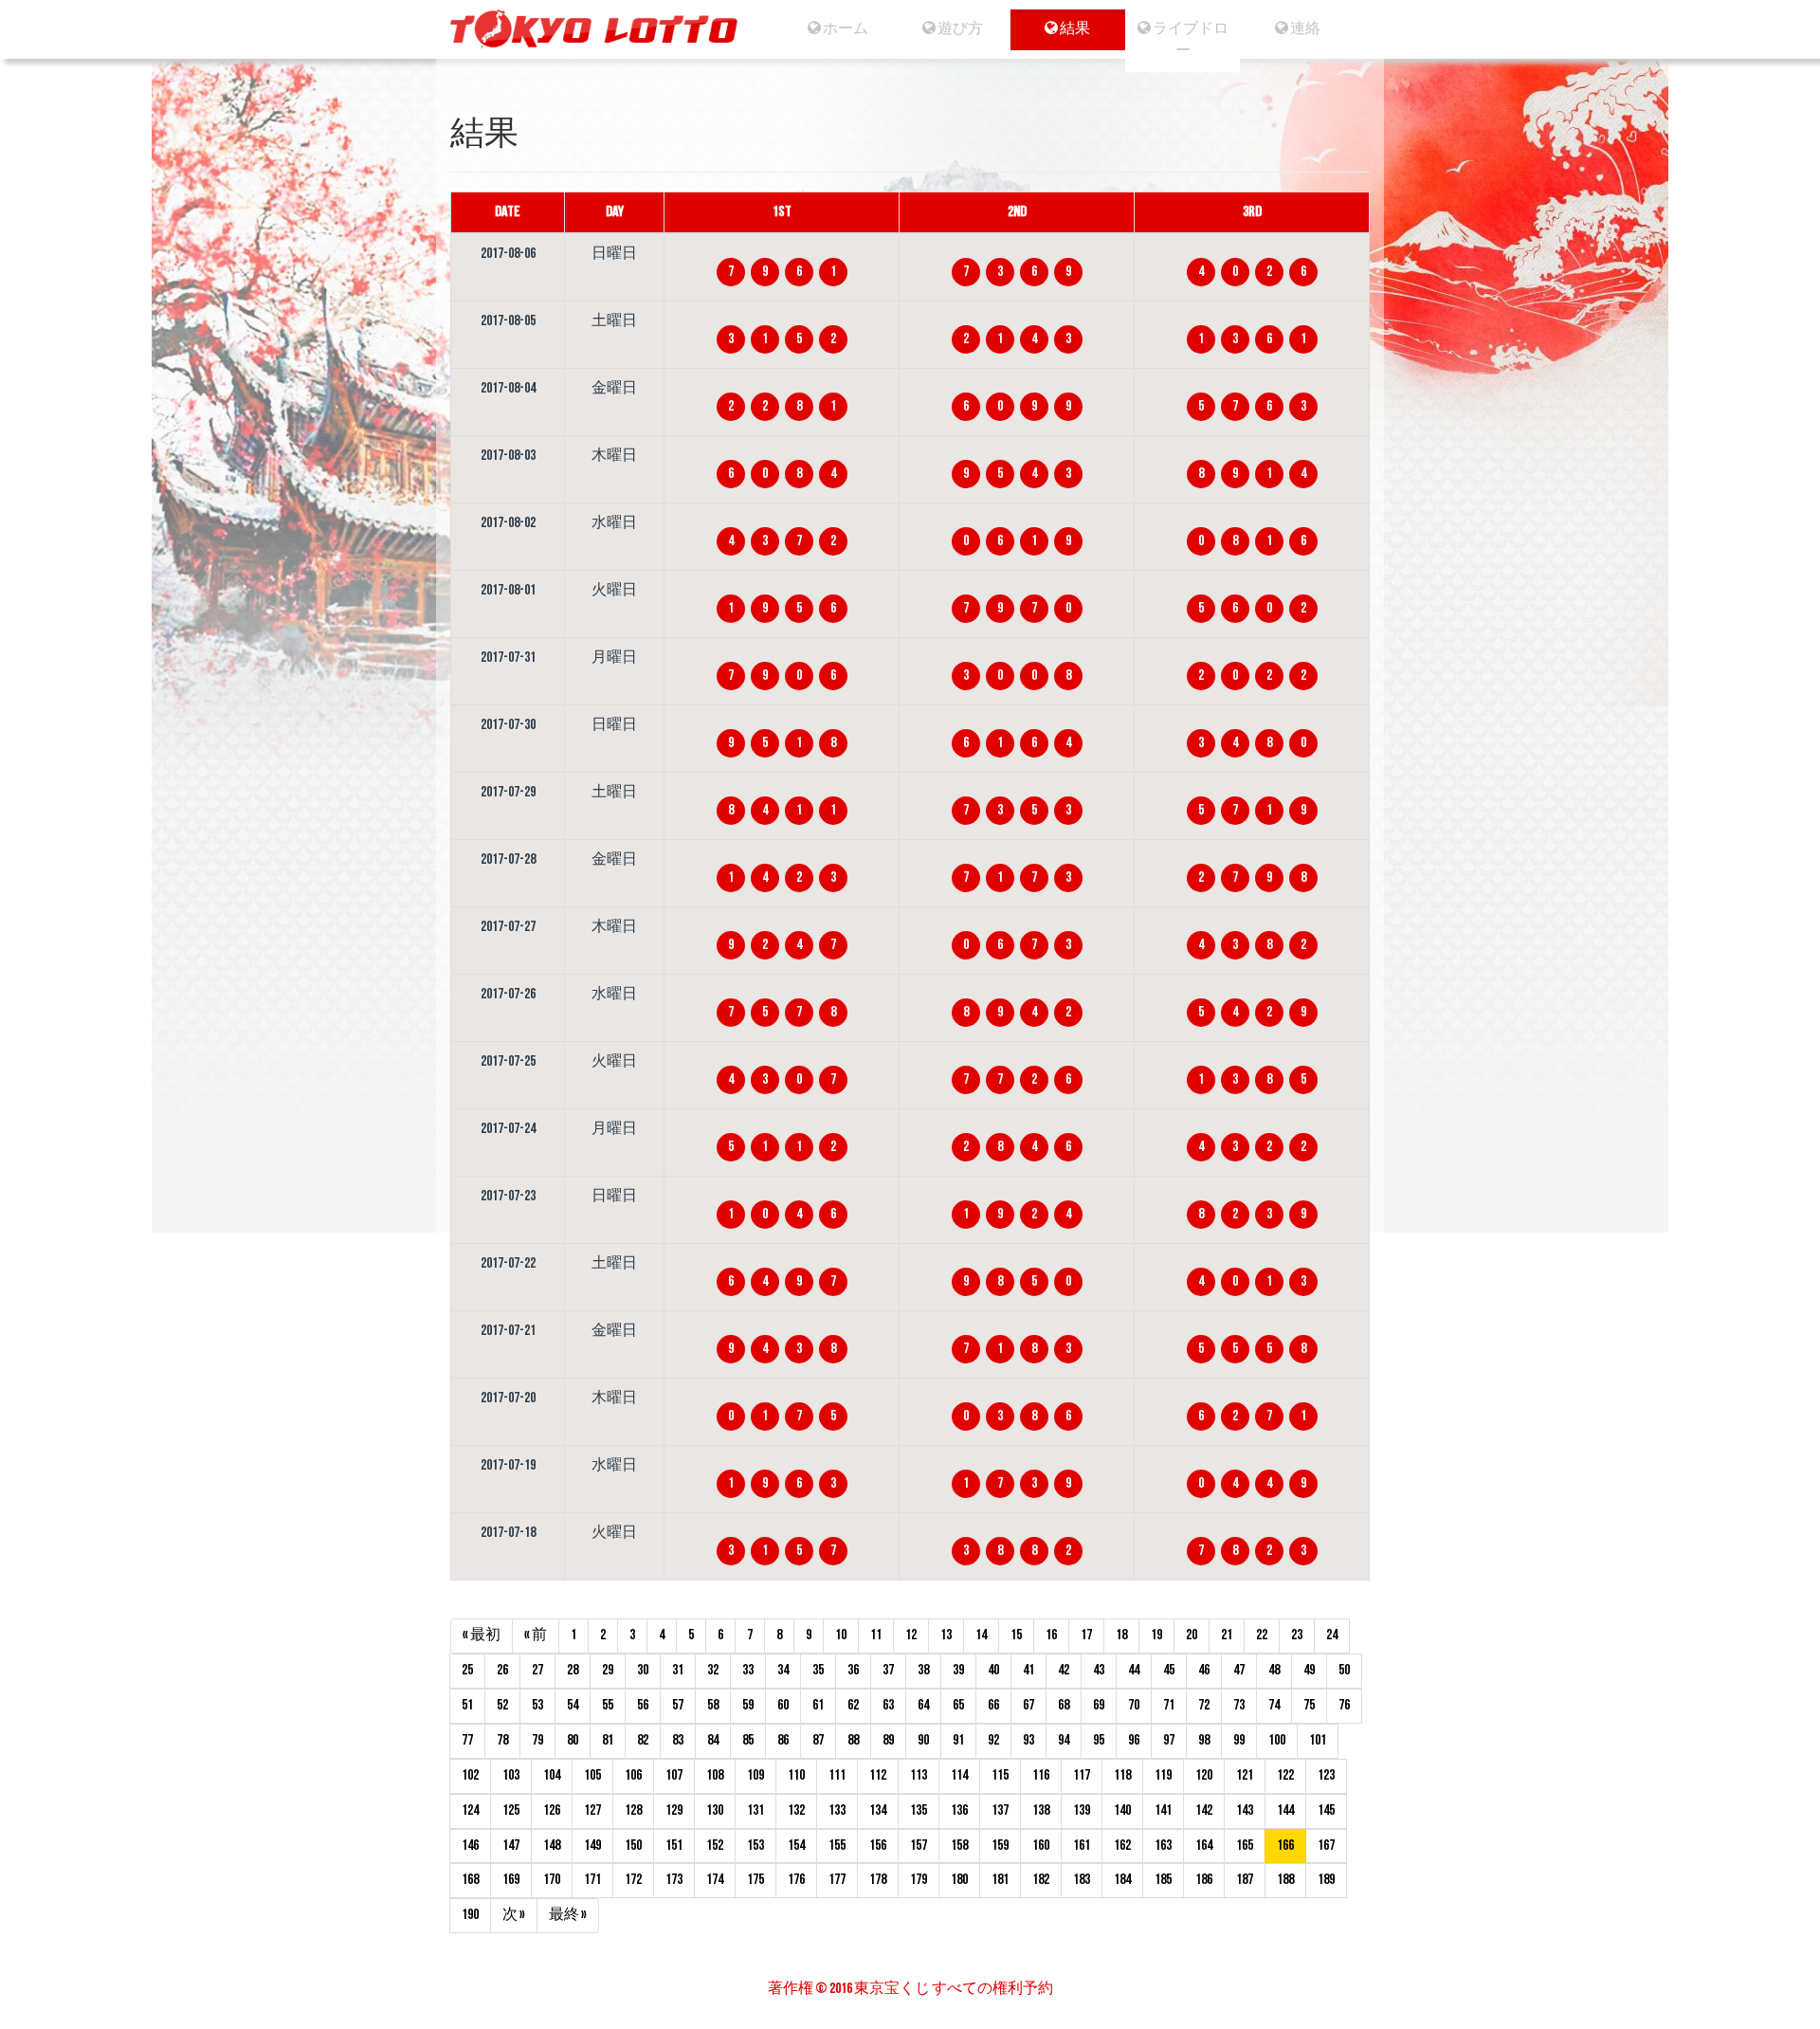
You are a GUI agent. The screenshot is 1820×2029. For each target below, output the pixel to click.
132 (796, 1810)
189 (1326, 1880)
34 (783, 1670)
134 (878, 1810)
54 (573, 1705)
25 (467, 1670)
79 (537, 1740)
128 (633, 1810)
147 (511, 1846)
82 (643, 1740)
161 (1082, 1846)
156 (878, 1846)
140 (1122, 1810)
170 (552, 1880)
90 (923, 1740)
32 (713, 1670)
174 (715, 1880)
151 (674, 1846)
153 (755, 1846)
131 (755, 1810)
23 (1297, 1635)
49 (1309, 1670)
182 (1041, 1880)
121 (1245, 1775)
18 (1121, 1635)
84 (713, 1740)
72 (1204, 1705)
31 (678, 1670)
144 (1285, 1810)
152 (715, 1846)
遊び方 (959, 29)
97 (1169, 1740)
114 (959, 1775)
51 (467, 1705)
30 (643, 1670)
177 (837, 1880)
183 (1082, 1880)
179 (919, 1880)
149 (592, 1846)
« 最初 (482, 1635)
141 (1163, 1810)
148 (552, 1846)
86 (783, 1740)
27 (537, 1670)
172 (633, 1880)
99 (1239, 1740)
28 (573, 1670)
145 (1326, 1810)
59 (748, 1705)
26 (502, 1670)
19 (1156, 1635)
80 (573, 1740)
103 (511, 1775)
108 (715, 1775)
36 (853, 1670)
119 (1163, 1775)
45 (1169, 1670)
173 (674, 1880)
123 (1326, 1775)
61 (818, 1705)
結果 (1075, 29)
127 (592, 1810)
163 (1163, 1846)
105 (592, 1775)
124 (470, 1810)
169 (511, 1880)
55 (608, 1705)
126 (552, 1810)
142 (1204, 1810)
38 (923, 1670)
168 (470, 1880)
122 (1285, 1775)
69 (1099, 1705)
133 (837, 1810)
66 (993, 1705)
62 (853, 1705)
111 (837, 1775)
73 (1239, 1705)
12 (911, 1635)
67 (1028, 1705)
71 (1169, 1705)
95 (1099, 1740)
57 (678, 1705)
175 (755, 1880)
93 (1028, 1740)
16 (1051, 1635)
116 (1041, 1775)
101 (1318, 1740)
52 (502, 1705)
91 (958, 1740)
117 (1082, 1775)
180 (959, 1880)
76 (1344, 1705)
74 (1274, 1705)
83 (678, 1740)
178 (878, 1880)
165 (1245, 1846)
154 (796, 1846)
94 (1064, 1740)
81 (608, 1740)
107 (674, 1775)
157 (919, 1846)
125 (511, 1810)
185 (1163, 1880)
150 (633, 1846)
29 (608, 1670)
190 (470, 1915)
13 (946, 1635)
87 (818, 1740)
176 (796, 1880)
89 (888, 1740)
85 (748, 1740)
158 (959, 1846)
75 (1309, 1705)
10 (841, 1635)
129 (674, 1810)
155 (837, 1846)
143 (1245, 1810)
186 (1204, 1880)
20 (1192, 1635)
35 (818, 1670)
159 (1000, 1846)
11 (876, 1635)
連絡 (1304, 29)
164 (1204, 1846)
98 (1204, 1740)
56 (643, 1705)
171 (592, 1880)
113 (919, 1775)
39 (958, 1670)
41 (1028, 1670)
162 (1122, 1846)
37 (888, 1670)
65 (958, 1705)
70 (1134, 1705)
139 (1082, 1810)
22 (1262, 1635)
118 (1122, 1775)
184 (1122, 1880)
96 (1134, 1740)
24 (1332, 1635)
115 (1000, 1775)
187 (1245, 1880)
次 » (514, 1915)
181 (1000, 1880)
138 (1041, 1810)
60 (783, 1705)
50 (1344, 1670)
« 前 (536, 1635)
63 (888, 1705)
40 (993, 1670)
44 (1134, 1670)
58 (713, 1705)
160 (1041, 1846)
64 (923, 1705)
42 (1064, 1670)
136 (959, 1810)
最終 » (568, 1915)
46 (1204, 1670)
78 (502, 1740)
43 (1099, 1670)
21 (1227, 1635)
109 (755, 1775)
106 (633, 1775)
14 (981, 1635)
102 (470, 1775)
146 (470, 1846)
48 (1274, 1670)
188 (1285, 1880)
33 (748, 1670)
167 (1326, 1846)
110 (796, 1775)
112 (878, 1775)
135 (919, 1810)
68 (1064, 1705)
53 (537, 1705)
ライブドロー (1190, 40)
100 (1277, 1740)
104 (552, 1775)
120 (1204, 1775)
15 (1016, 1635)
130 (715, 1810)
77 (467, 1740)
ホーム (845, 29)
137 (1000, 1810)
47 (1239, 1670)
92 (993, 1740)
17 (1086, 1635)
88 (853, 1740)
